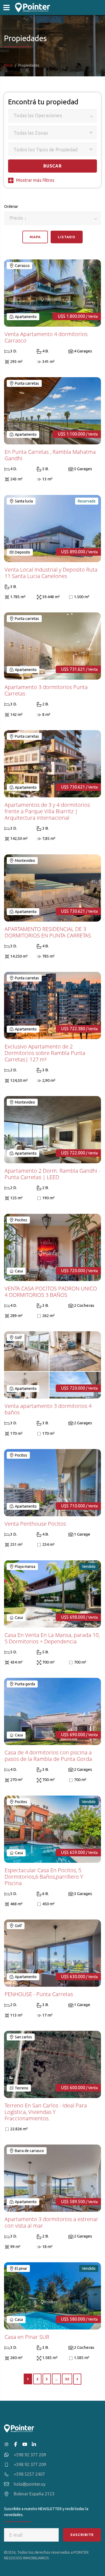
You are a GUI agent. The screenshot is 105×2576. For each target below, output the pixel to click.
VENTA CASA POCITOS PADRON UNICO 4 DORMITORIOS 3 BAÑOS (51, 1292)
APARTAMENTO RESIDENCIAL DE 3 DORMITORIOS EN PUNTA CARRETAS (48, 932)
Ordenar (20, 215)
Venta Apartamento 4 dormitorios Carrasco (46, 337)
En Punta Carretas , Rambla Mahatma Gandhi (50, 455)
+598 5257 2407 (29, 2474)
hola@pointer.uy (30, 2484)
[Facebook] (16, 2444)
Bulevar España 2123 (34, 2494)
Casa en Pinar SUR (27, 2337)
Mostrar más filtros (35, 180)
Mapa (35, 237)
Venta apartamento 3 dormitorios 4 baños (48, 1409)
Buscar (53, 166)
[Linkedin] (34, 2444)
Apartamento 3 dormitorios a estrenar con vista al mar (51, 2222)
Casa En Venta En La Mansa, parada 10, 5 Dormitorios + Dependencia (52, 1638)
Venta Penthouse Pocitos (35, 1524)
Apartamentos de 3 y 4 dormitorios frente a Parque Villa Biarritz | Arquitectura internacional (47, 811)
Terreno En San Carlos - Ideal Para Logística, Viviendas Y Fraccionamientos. (46, 2112)
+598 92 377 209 (30, 2455)
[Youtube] (25, 2444)
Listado (67, 237)
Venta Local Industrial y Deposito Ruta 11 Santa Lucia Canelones (51, 573)
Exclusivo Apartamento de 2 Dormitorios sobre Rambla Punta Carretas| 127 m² (45, 1053)
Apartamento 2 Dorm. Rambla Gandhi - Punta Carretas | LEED (52, 1174)
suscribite (82, 2535)
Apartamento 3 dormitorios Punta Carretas (46, 690)
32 (67, 2379)
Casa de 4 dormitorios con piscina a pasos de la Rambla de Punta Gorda (48, 1756)
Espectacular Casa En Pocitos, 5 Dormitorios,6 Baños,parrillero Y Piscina (44, 1877)
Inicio (8, 65)
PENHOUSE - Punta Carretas (39, 1994)
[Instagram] (6, 2444)
